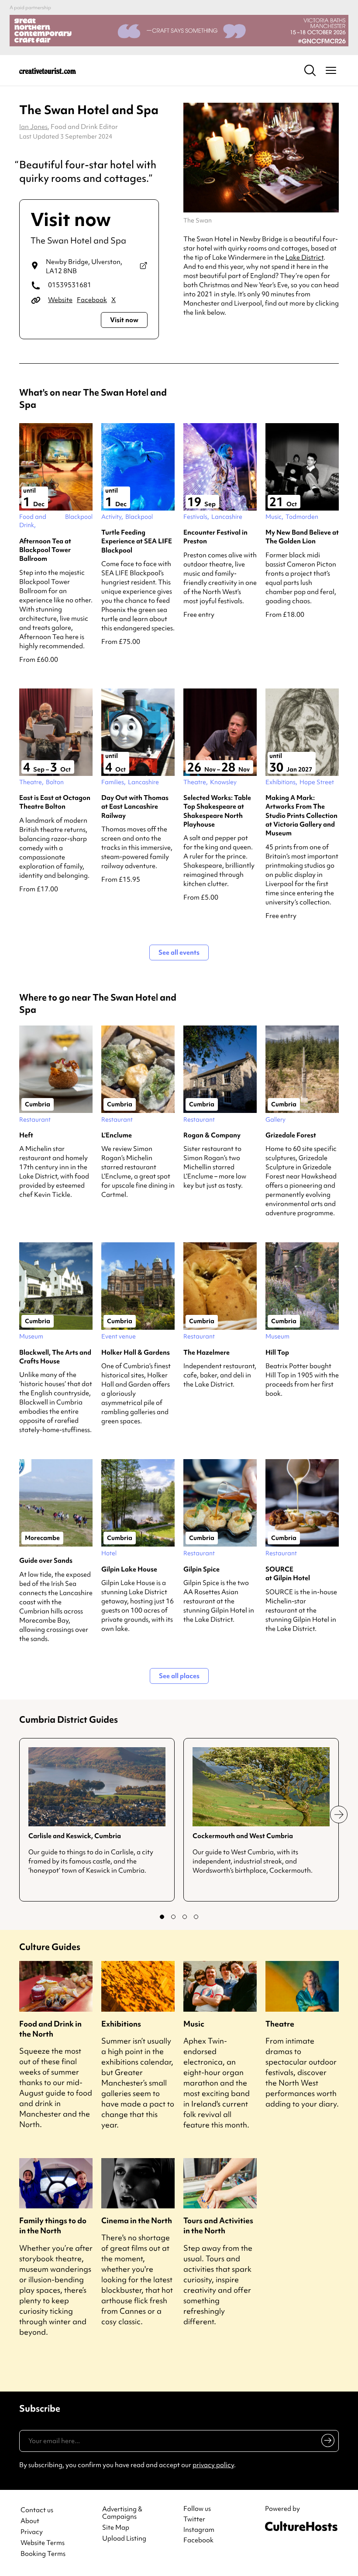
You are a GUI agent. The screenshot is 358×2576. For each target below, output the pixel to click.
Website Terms (43, 2543)
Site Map (116, 2528)
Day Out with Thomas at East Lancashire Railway (135, 807)
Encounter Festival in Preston (215, 537)
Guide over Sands (46, 1561)
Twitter (194, 2519)
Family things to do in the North (53, 2225)
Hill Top (277, 1352)
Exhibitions (121, 2024)
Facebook (92, 300)
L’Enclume (117, 1135)
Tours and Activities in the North (218, 2225)
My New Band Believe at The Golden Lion (302, 537)
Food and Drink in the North (50, 2029)
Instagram (199, 2530)
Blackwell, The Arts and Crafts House (55, 1357)
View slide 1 (162, 1917)
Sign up (326, 2442)
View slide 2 (173, 1917)
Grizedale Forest (291, 1135)
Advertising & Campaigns (122, 2513)
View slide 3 (185, 1917)
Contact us (37, 2510)
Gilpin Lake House (129, 1569)
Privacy (32, 2532)
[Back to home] (48, 70)
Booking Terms (43, 2554)
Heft (26, 1135)
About (30, 2521)
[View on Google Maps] (143, 267)
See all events (179, 953)
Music (194, 2024)
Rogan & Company (212, 1135)
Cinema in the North (137, 2220)
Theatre (280, 2024)
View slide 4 (196, 1917)
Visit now (124, 320)
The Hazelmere (207, 1352)
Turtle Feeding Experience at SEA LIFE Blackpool (137, 541)
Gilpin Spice (201, 1569)
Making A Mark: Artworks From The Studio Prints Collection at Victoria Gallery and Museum (301, 815)
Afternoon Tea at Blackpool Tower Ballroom (45, 550)
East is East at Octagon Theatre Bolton (55, 802)
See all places (179, 1676)
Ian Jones (33, 127)
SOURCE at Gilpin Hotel (288, 1574)
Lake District (305, 257)
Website (60, 300)
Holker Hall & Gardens (136, 1352)
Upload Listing (124, 2539)
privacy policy (213, 2465)
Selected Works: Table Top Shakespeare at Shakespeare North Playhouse (217, 811)
